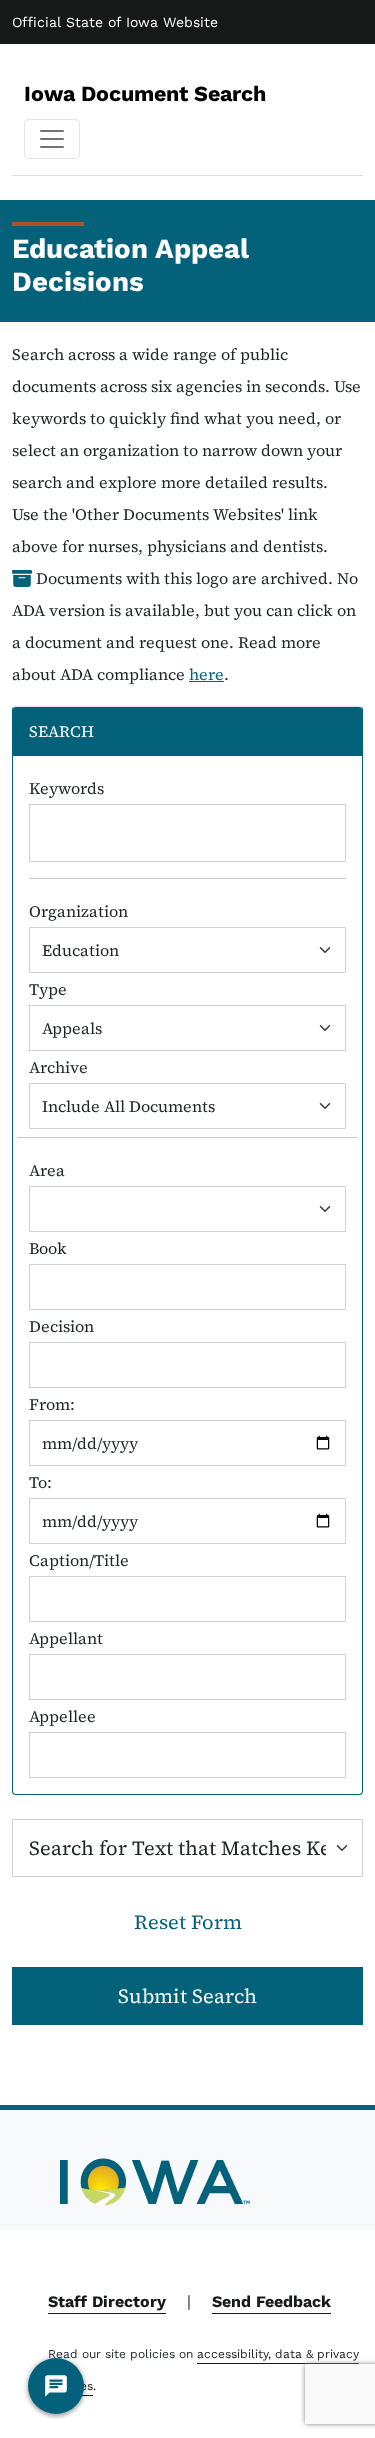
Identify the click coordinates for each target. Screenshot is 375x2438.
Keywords (66, 788)
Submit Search (187, 1996)
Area (47, 1170)
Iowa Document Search (145, 93)
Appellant (66, 1638)
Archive (58, 1067)
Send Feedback (271, 2301)
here (206, 674)
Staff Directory (107, 2301)
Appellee (62, 1716)
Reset (188, 1922)
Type (48, 989)
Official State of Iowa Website (115, 22)
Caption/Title (79, 1560)
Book (48, 1248)
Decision (61, 1326)
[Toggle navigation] (52, 139)
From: (52, 1404)
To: (40, 1482)
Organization (78, 911)
